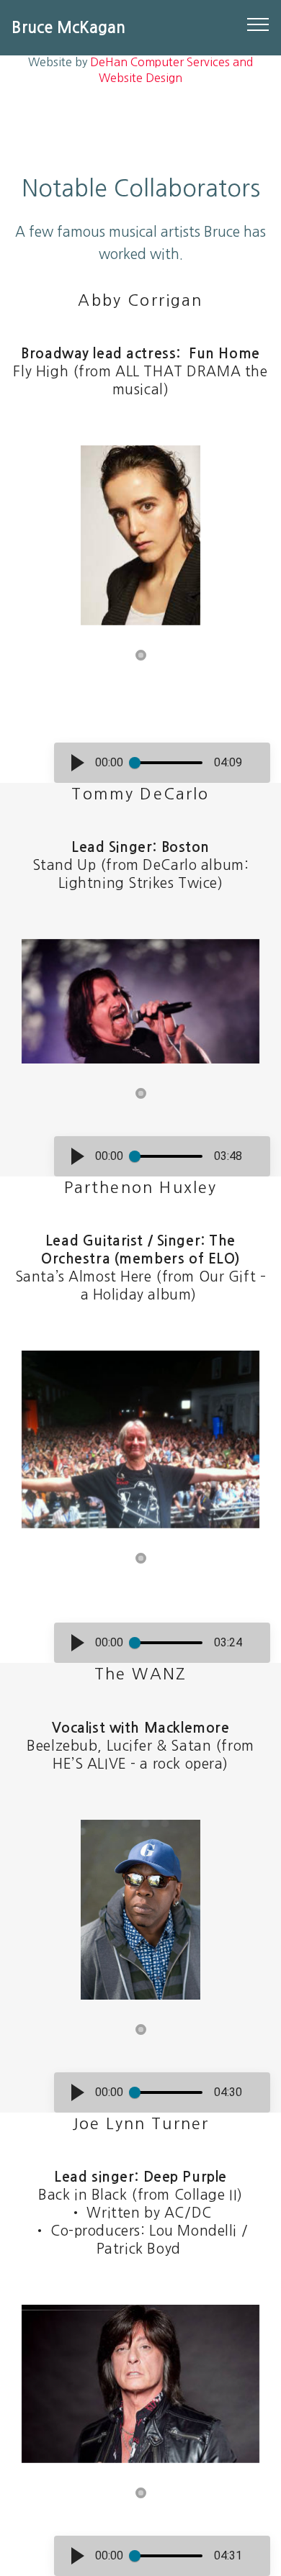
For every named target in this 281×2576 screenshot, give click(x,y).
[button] (78, 763)
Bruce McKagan (68, 28)
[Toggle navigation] (258, 24)
